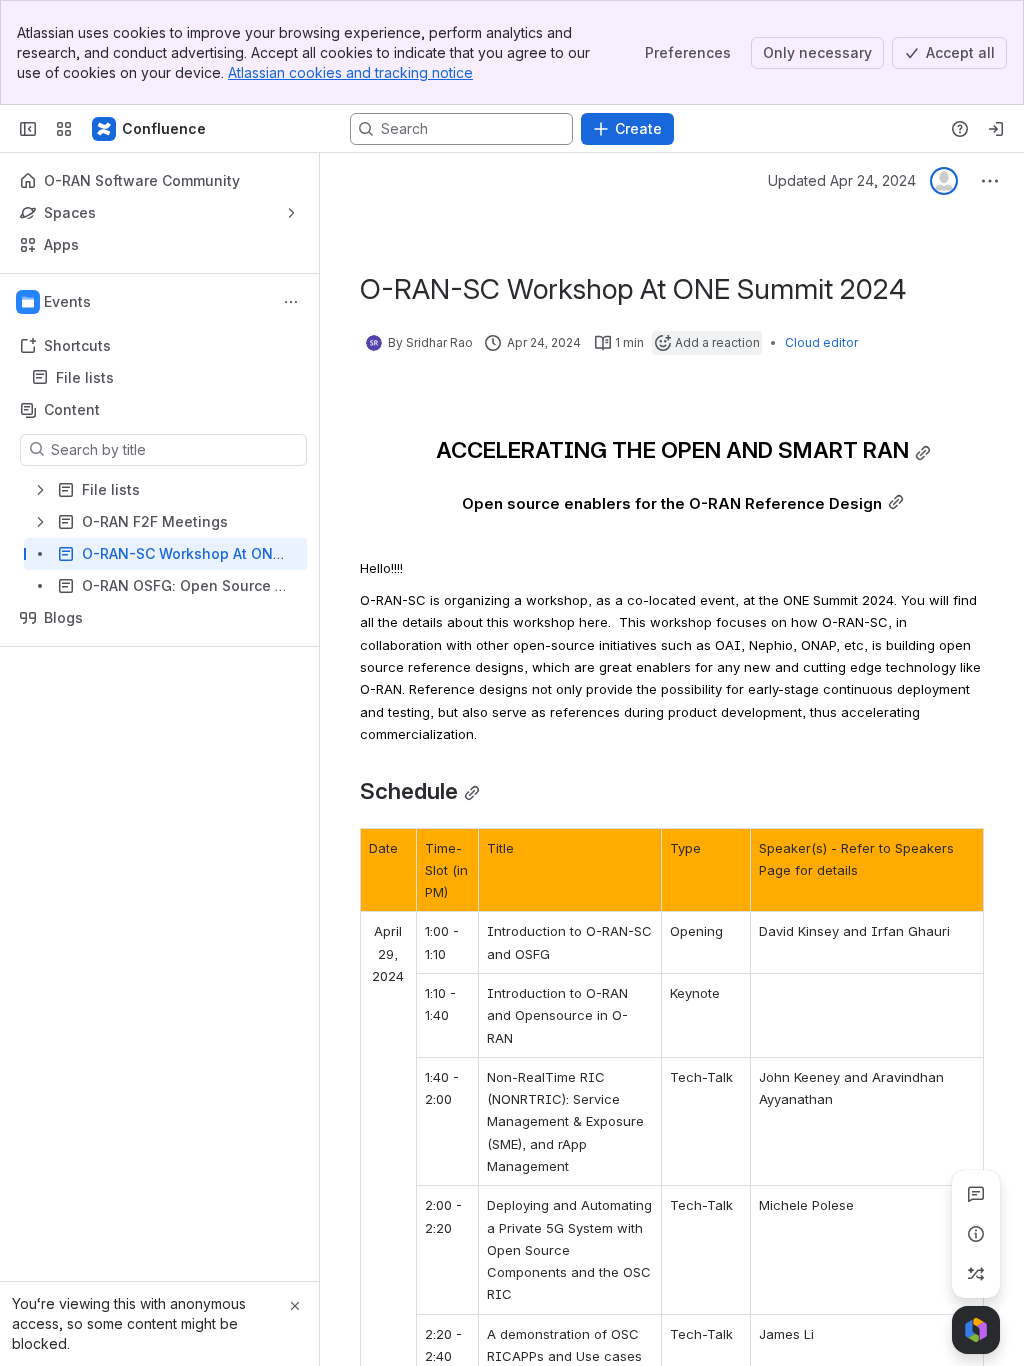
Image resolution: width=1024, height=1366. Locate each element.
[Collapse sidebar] (28, 129)
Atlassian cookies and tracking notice (350, 72)
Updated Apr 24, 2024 (842, 180)
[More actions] (291, 302)
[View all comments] (976, 1194)
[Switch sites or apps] (64, 129)
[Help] (960, 129)
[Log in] (996, 129)
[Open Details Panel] (976, 1234)
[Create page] (976, 1274)
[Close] (295, 1306)
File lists (165, 378)
